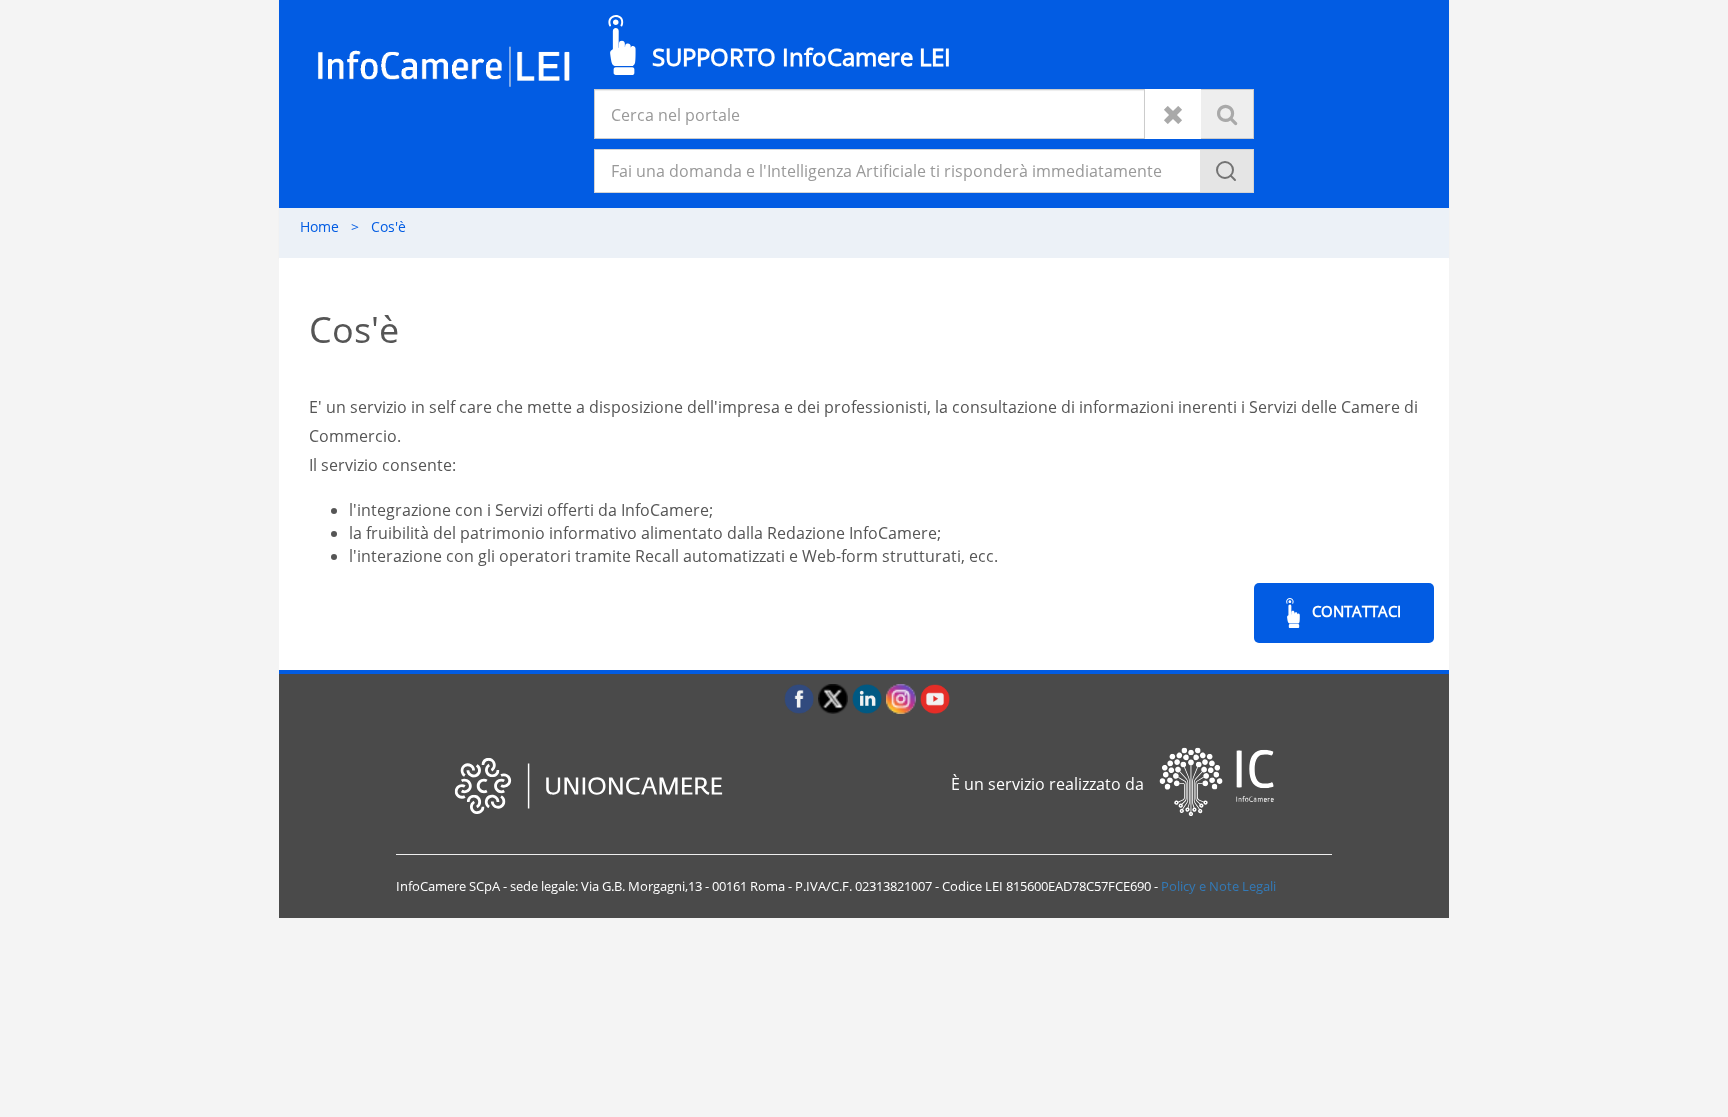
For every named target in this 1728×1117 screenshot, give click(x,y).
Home (329, 226)
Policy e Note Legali (1218, 886)
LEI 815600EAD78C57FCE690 (1068, 886)
